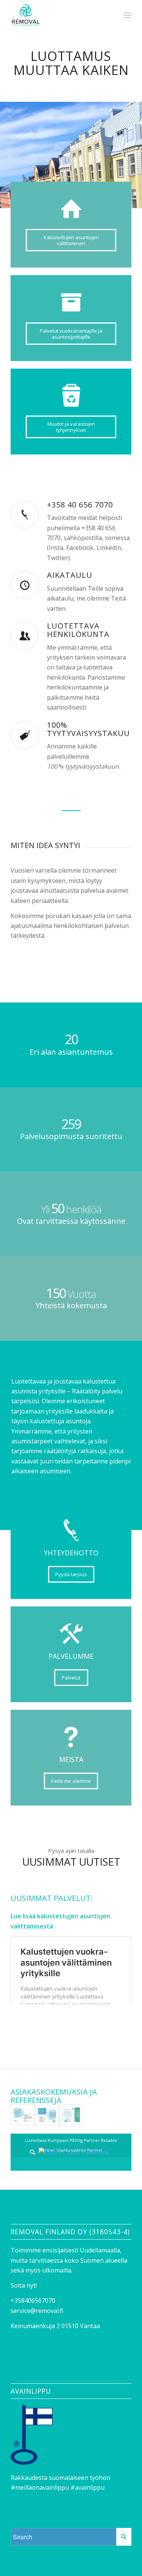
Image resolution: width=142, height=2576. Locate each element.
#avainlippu (87, 2487)
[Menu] (127, 15)
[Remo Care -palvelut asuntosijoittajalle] (71, 2115)
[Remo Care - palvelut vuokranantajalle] (47, 2115)
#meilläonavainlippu (40, 2487)
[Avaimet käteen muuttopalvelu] (23, 2115)
